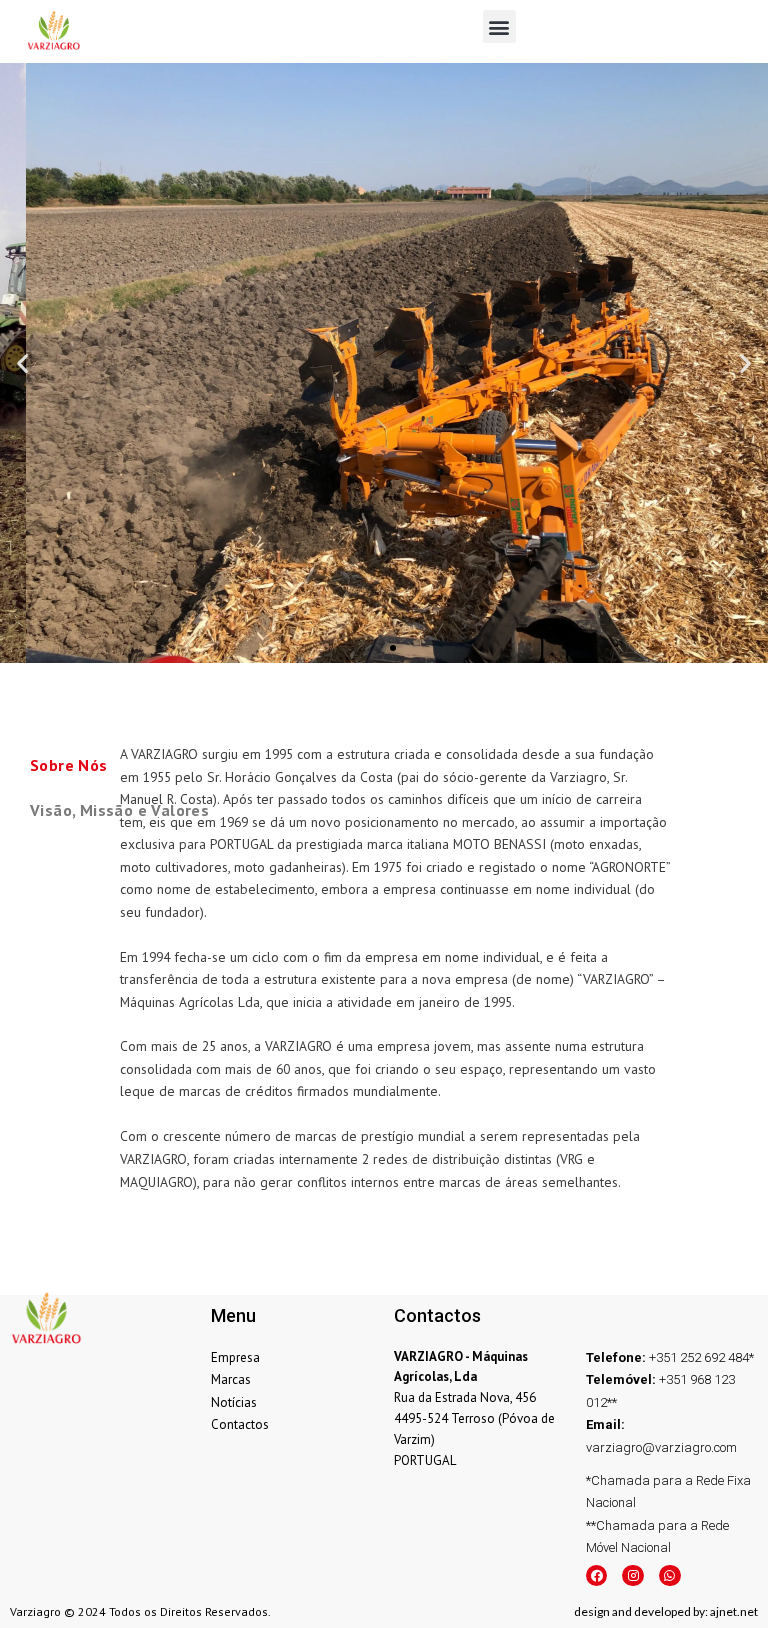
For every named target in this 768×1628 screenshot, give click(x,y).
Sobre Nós (69, 765)
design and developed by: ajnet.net (666, 1611)
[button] (499, 26)
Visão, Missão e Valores (119, 810)
